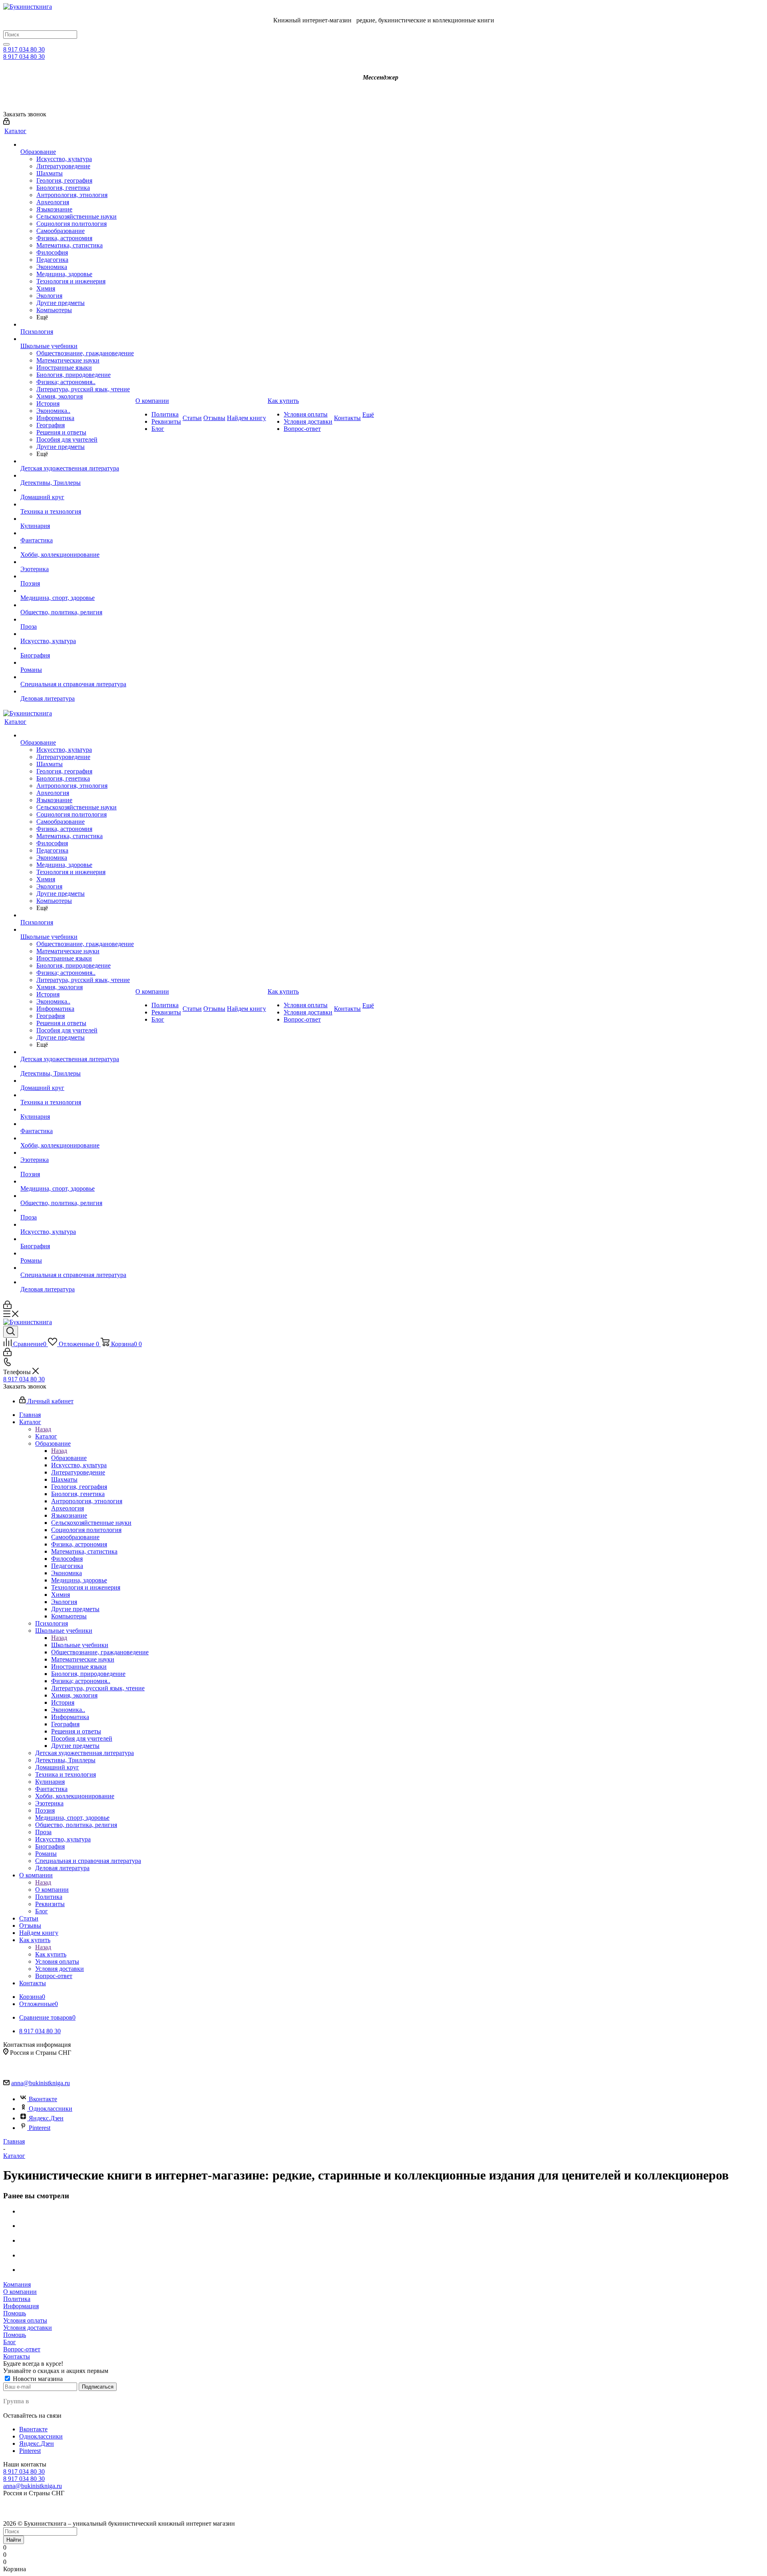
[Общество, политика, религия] (77, 605)
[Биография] (77, 648)
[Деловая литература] (77, 691)
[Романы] (77, 663)
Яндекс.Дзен (46, 2118)
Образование (69, 1458)
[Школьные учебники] (77, 339)
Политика (17, 2299)
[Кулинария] (77, 519)
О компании (52, 1890)
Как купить (51, 1954)
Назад (43, 1429)
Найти (14, 2540)
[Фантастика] (77, 533)
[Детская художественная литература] (77, 461)
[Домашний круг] (77, 490)
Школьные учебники (80, 1645)
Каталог (46, 1436)
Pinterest (40, 2128)
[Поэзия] (77, 576)
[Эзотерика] (77, 562)
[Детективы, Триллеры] (77, 476)
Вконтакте (43, 2099)
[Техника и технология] (77, 504)
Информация (21, 2306)
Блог (10, 2342)
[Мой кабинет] (6, 123)
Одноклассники (51, 2109)
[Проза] (77, 620)
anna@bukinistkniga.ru (41, 2083)
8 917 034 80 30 (24, 49)
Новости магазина (37, 2379)
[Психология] (77, 325)
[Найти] (6, 44)
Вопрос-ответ (22, 2349)
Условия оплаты (25, 2320)
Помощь (15, 2313)
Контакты (17, 2356)
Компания (17, 2284)
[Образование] (77, 145)
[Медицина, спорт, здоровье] (77, 591)
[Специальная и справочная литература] (77, 677)
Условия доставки (28, 2328)
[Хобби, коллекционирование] (77, 548)
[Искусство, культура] (77, 634)
